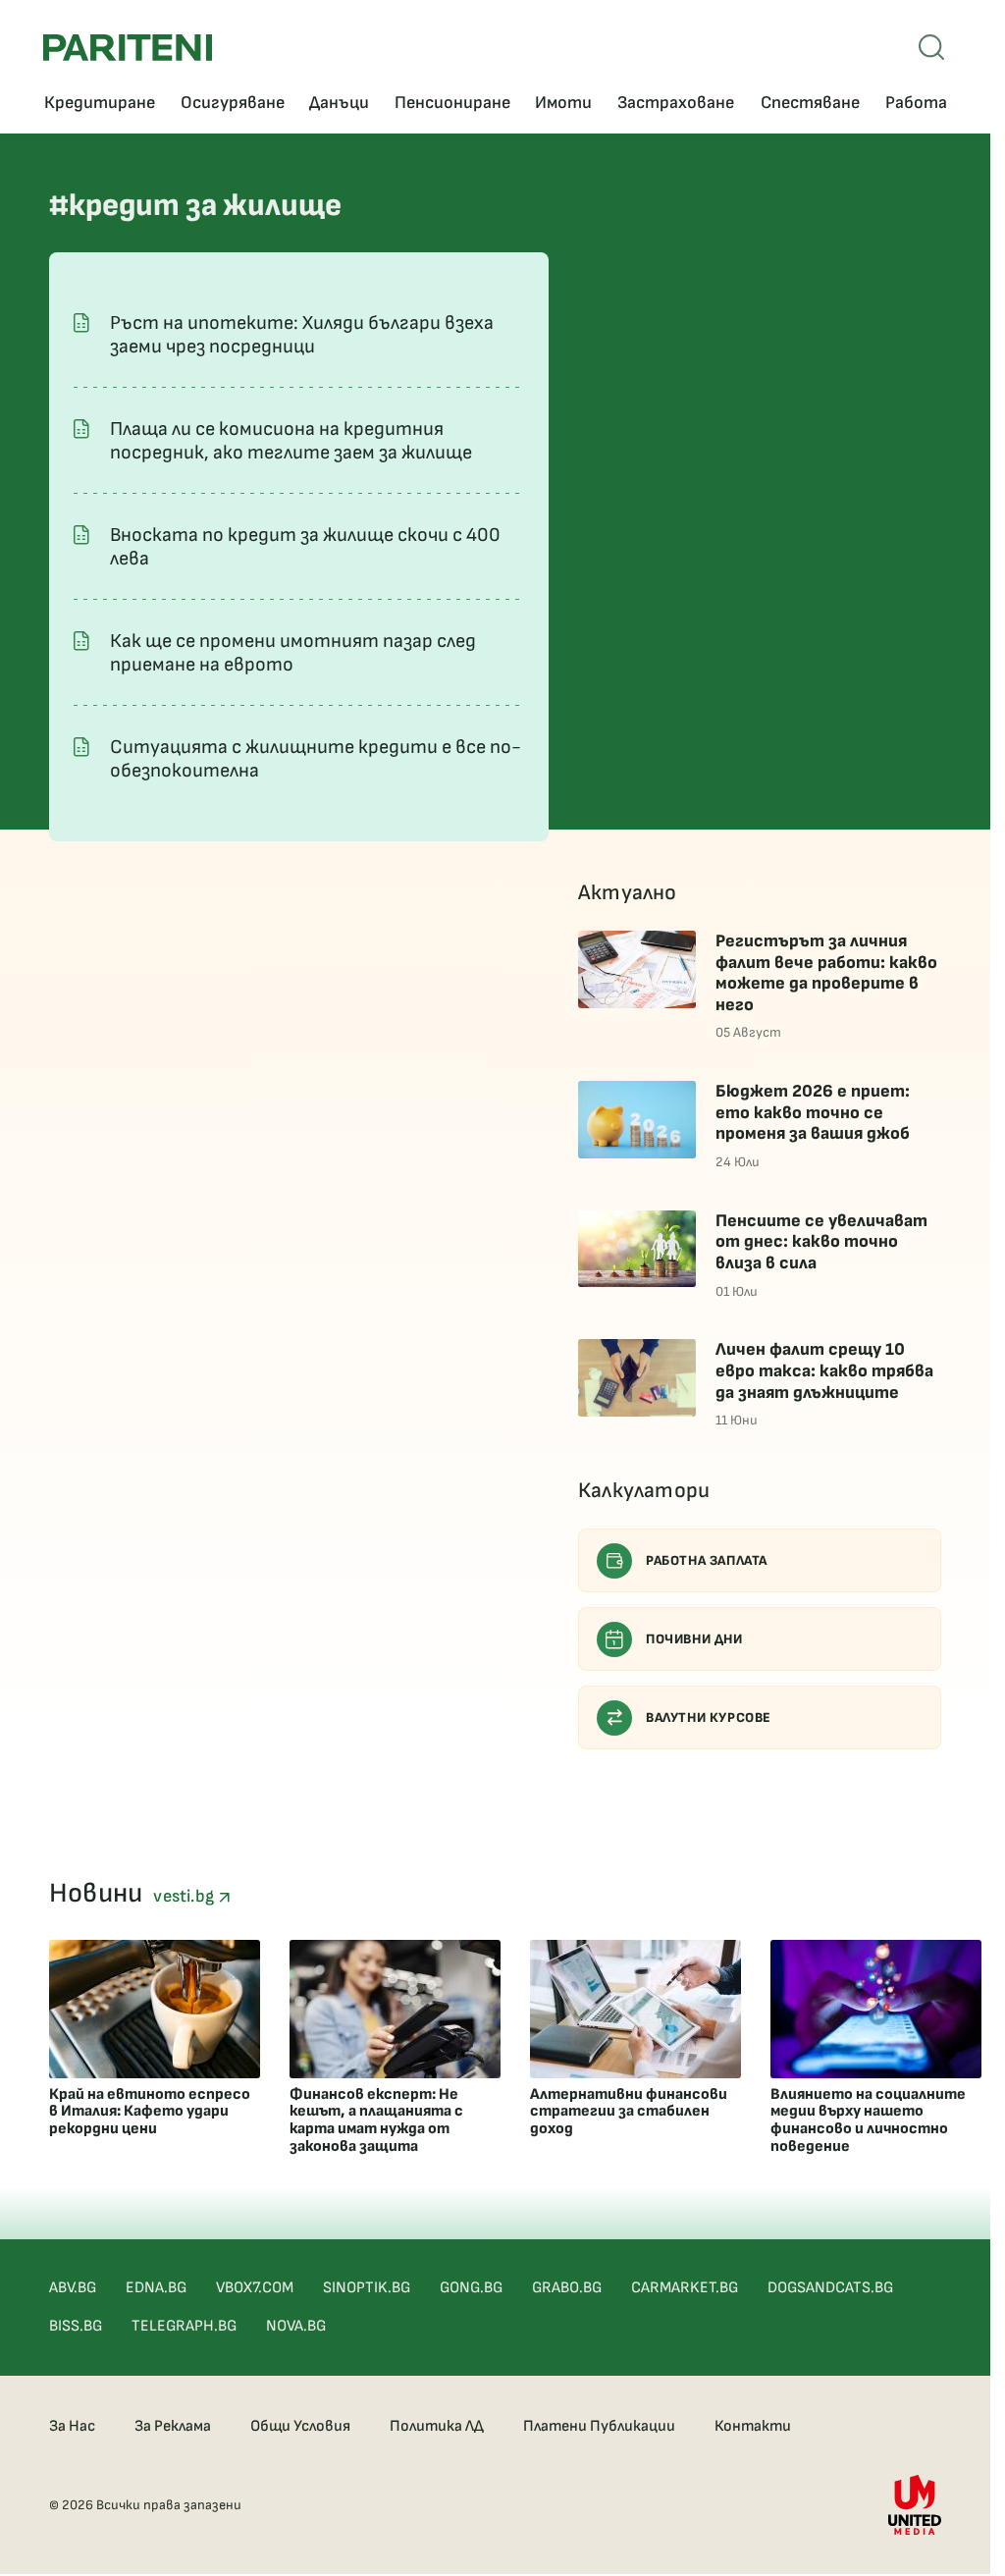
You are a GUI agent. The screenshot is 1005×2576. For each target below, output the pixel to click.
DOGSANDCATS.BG (830, 2288)
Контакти (753, 2426)
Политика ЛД (437, 2426)
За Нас (72, 2426)
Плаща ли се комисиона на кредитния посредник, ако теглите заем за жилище (291, 441)
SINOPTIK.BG (367, 2288)
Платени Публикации (599, 2426)
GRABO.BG (567, 2288)
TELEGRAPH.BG (184, 2326)
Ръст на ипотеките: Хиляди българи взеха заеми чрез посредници (302, 335)
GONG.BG (471, 2288)
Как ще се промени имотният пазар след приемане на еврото (293, 653)
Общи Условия (300, 2426)
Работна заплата (707, 1560)
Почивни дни (694, 1639)
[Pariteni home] (128, 48)
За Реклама (173, 2426)
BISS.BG (76, 2326)
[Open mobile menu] (931, 47)
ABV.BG (73, 2288)
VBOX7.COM (255, 2288)
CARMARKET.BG (685, 2288)
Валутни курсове (709, 1717)
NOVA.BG (296, 2326)
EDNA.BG (156, 2288)
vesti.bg (185, 1896)
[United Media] (915, 2505)
